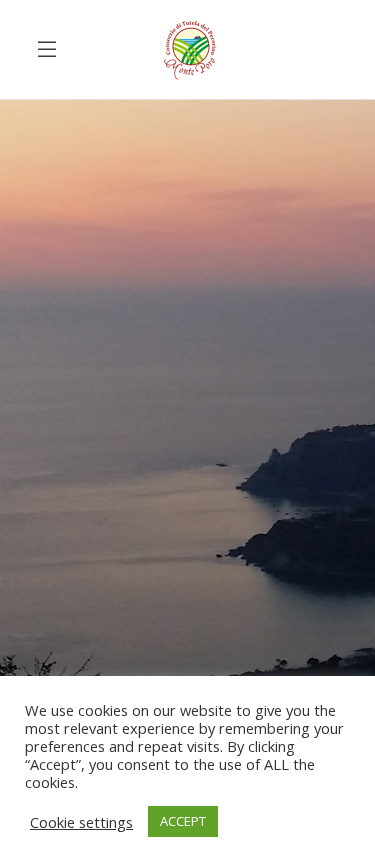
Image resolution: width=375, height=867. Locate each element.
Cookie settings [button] (81, 822)
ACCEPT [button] (183, 821)
